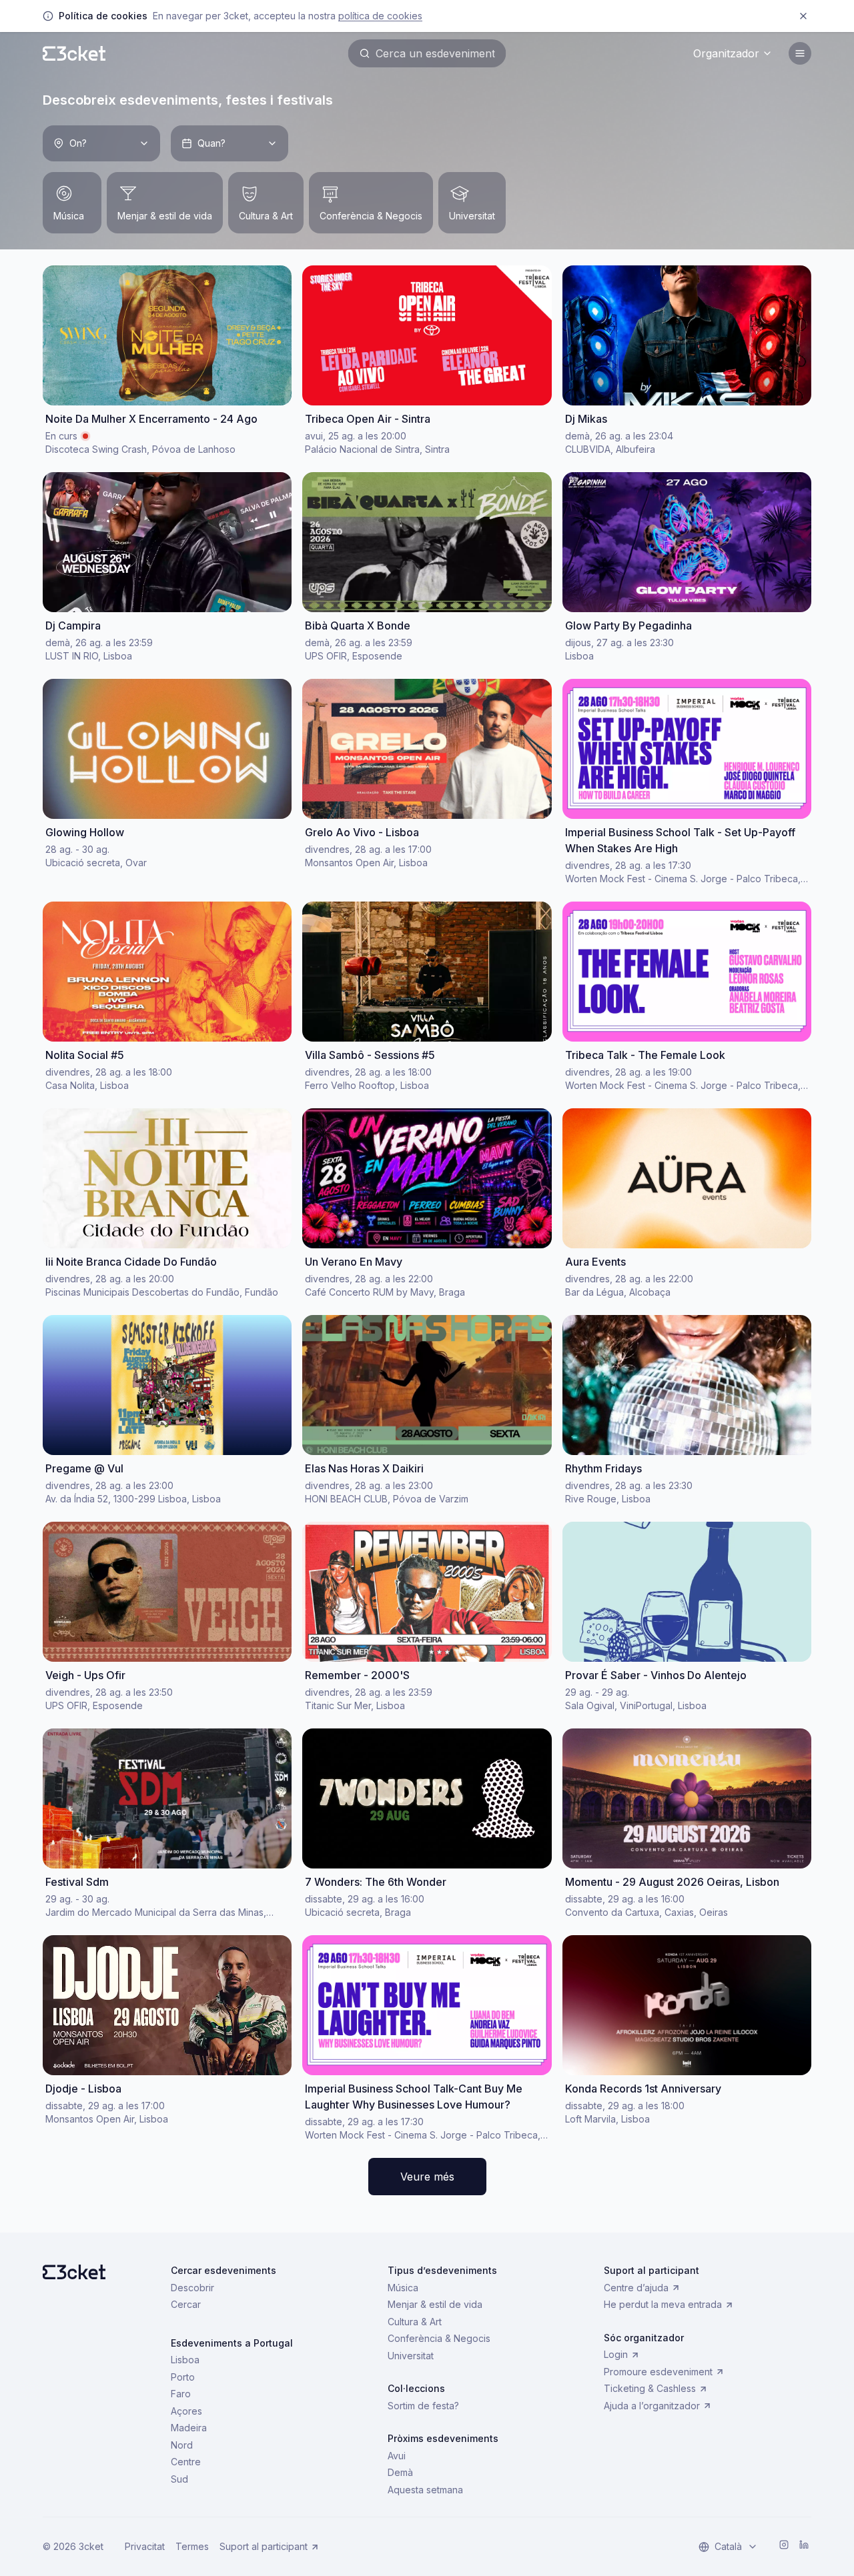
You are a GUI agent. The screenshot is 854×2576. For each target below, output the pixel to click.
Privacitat (145, 2546)
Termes (192, 2546)
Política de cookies (380, 16)
